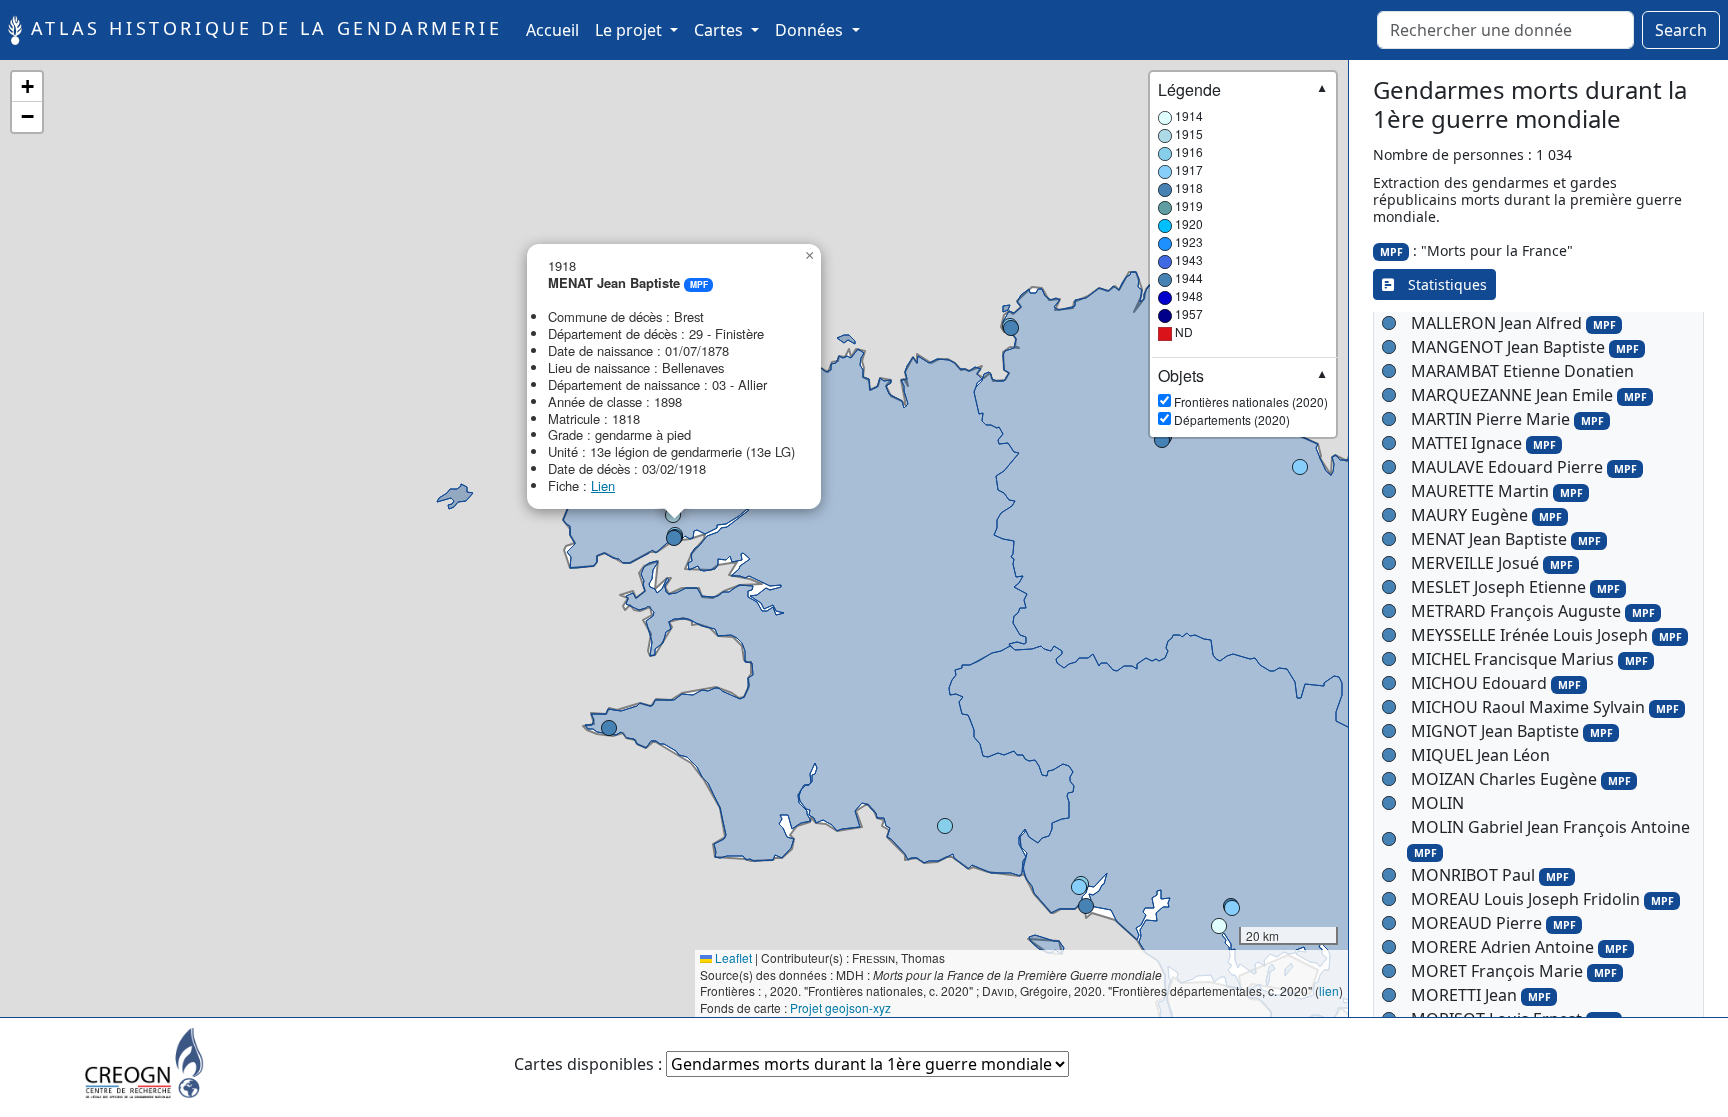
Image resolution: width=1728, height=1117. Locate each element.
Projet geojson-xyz (840, 1007)
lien (1329, 990)
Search (1681, 30)
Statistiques (1440, 284)
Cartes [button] (720, 30)
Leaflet (732, 957)
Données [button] (811, 30)
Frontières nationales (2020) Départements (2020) (1243, 397)
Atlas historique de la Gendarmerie (262, 28)
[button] (1219, 926)
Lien (603, 485)
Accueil (556, 29)
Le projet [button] (630, 30)
